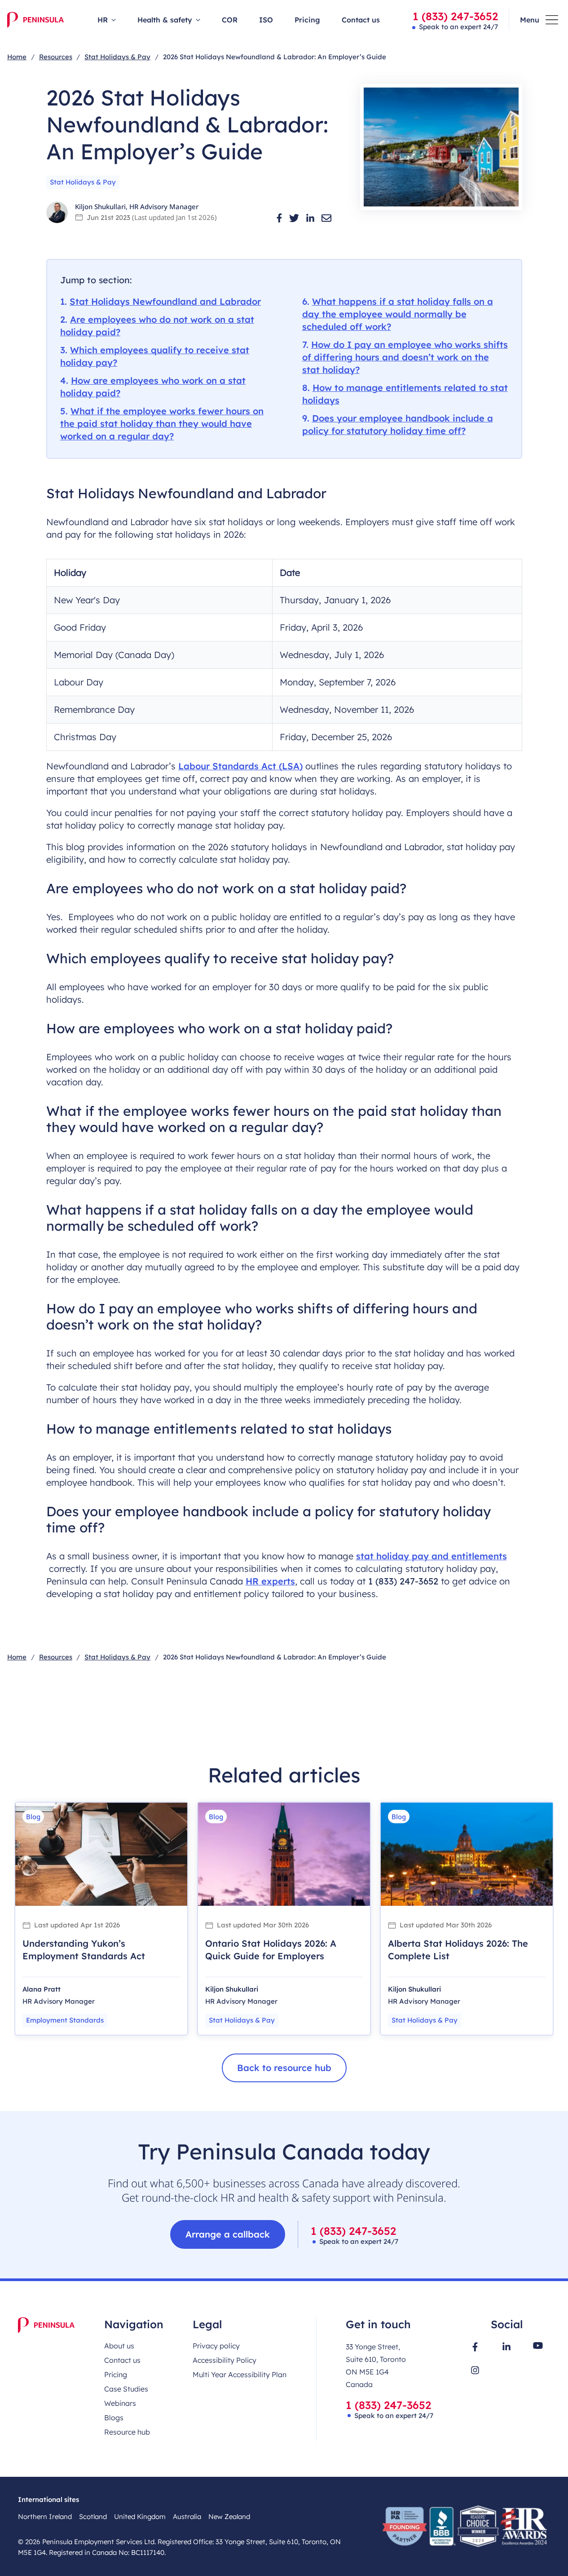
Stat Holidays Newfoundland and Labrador (165, 301)
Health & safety (165, 20)
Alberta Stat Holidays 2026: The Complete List (458, 1950)
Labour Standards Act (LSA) (240, 766)
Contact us (361, 20)
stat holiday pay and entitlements (432, 1556)
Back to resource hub (284, 2068)
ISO (266, 20)
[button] (279, 218)
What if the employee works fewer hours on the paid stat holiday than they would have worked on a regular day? (162, 423)
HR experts (270, 1581)
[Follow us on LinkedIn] (506, 2346)
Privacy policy (216, 2346)
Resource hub (127, 2432)
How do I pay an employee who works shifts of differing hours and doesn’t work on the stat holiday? (405, 357)
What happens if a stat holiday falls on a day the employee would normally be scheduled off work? (398, 314)
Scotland (93, 2517)
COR (230, 20)
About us (119, 2346)
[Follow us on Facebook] (475, 2347)
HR (103, 20)
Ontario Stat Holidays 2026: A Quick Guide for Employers (271, 1950)
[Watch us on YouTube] (538, 2346)
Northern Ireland (45, 2517)
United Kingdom (140, 2517)
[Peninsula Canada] (35, 20)
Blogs (114, 2418)
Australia (187, 2517)
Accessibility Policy (225, 2360)
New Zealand (229, 2517)
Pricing (307, 20)
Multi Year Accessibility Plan (240, 2374)
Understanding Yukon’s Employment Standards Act (84, 1950)
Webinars (120, 2403)
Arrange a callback (228, 2234)
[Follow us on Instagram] (475, 2370)
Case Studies (126, 2389)
